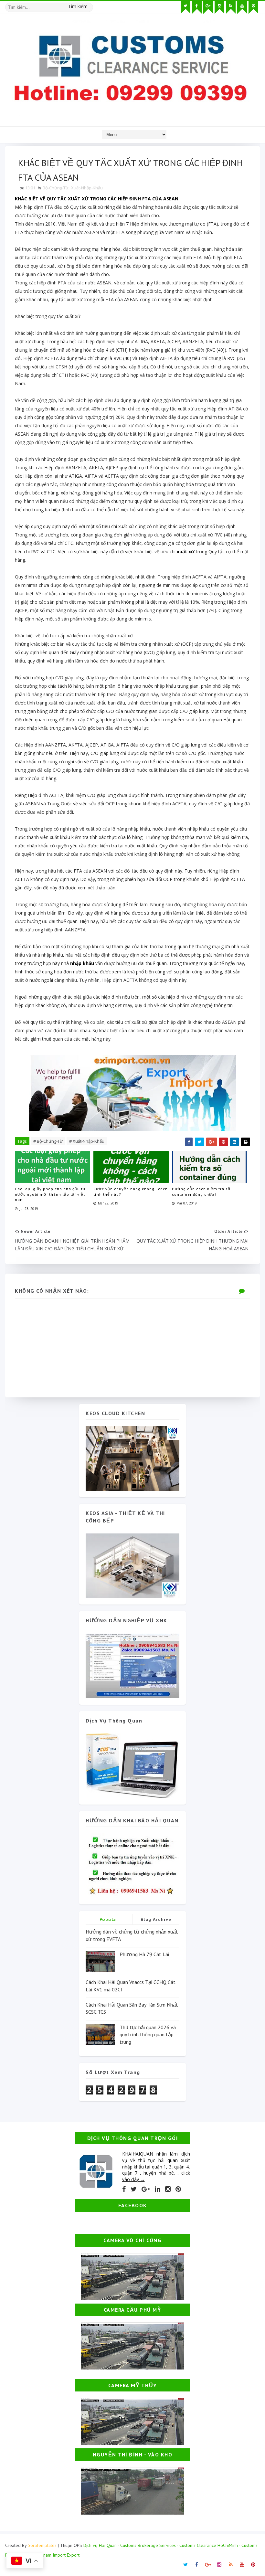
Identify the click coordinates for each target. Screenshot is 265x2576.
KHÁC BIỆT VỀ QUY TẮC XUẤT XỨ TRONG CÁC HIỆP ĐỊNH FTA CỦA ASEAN (97, 199)
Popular (109, 1919)
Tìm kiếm (78, 6)
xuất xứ (186, 551)
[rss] (231, 7)
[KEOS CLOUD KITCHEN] (132, 1458)
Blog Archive (156, 1919)
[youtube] (242, 7)
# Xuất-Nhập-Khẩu (87, 1141)
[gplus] (208, 7)
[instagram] (219, 7)
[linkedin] (158, 2189)
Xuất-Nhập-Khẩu (87, 188)
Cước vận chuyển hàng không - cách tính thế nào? (131, 1192)
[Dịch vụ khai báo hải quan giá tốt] (132, 1765)
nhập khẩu (82, 963)
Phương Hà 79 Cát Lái (144, 1954)
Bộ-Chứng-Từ (56, 188)
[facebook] (197, 7)
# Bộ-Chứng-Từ (48, 1141)
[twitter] (185, 7)
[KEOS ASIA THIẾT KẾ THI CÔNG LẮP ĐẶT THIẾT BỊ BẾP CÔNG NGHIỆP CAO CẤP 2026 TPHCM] (132, 1565)
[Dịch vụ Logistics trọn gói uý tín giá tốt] (132, 1665)
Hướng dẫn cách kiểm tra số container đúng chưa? (201, 1192)
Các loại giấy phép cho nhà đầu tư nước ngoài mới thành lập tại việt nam (50, 1194)
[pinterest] (253, 7)
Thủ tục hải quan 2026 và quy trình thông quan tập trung (148, 2035)
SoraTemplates (42, 2545)
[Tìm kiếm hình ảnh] (90, 5)
